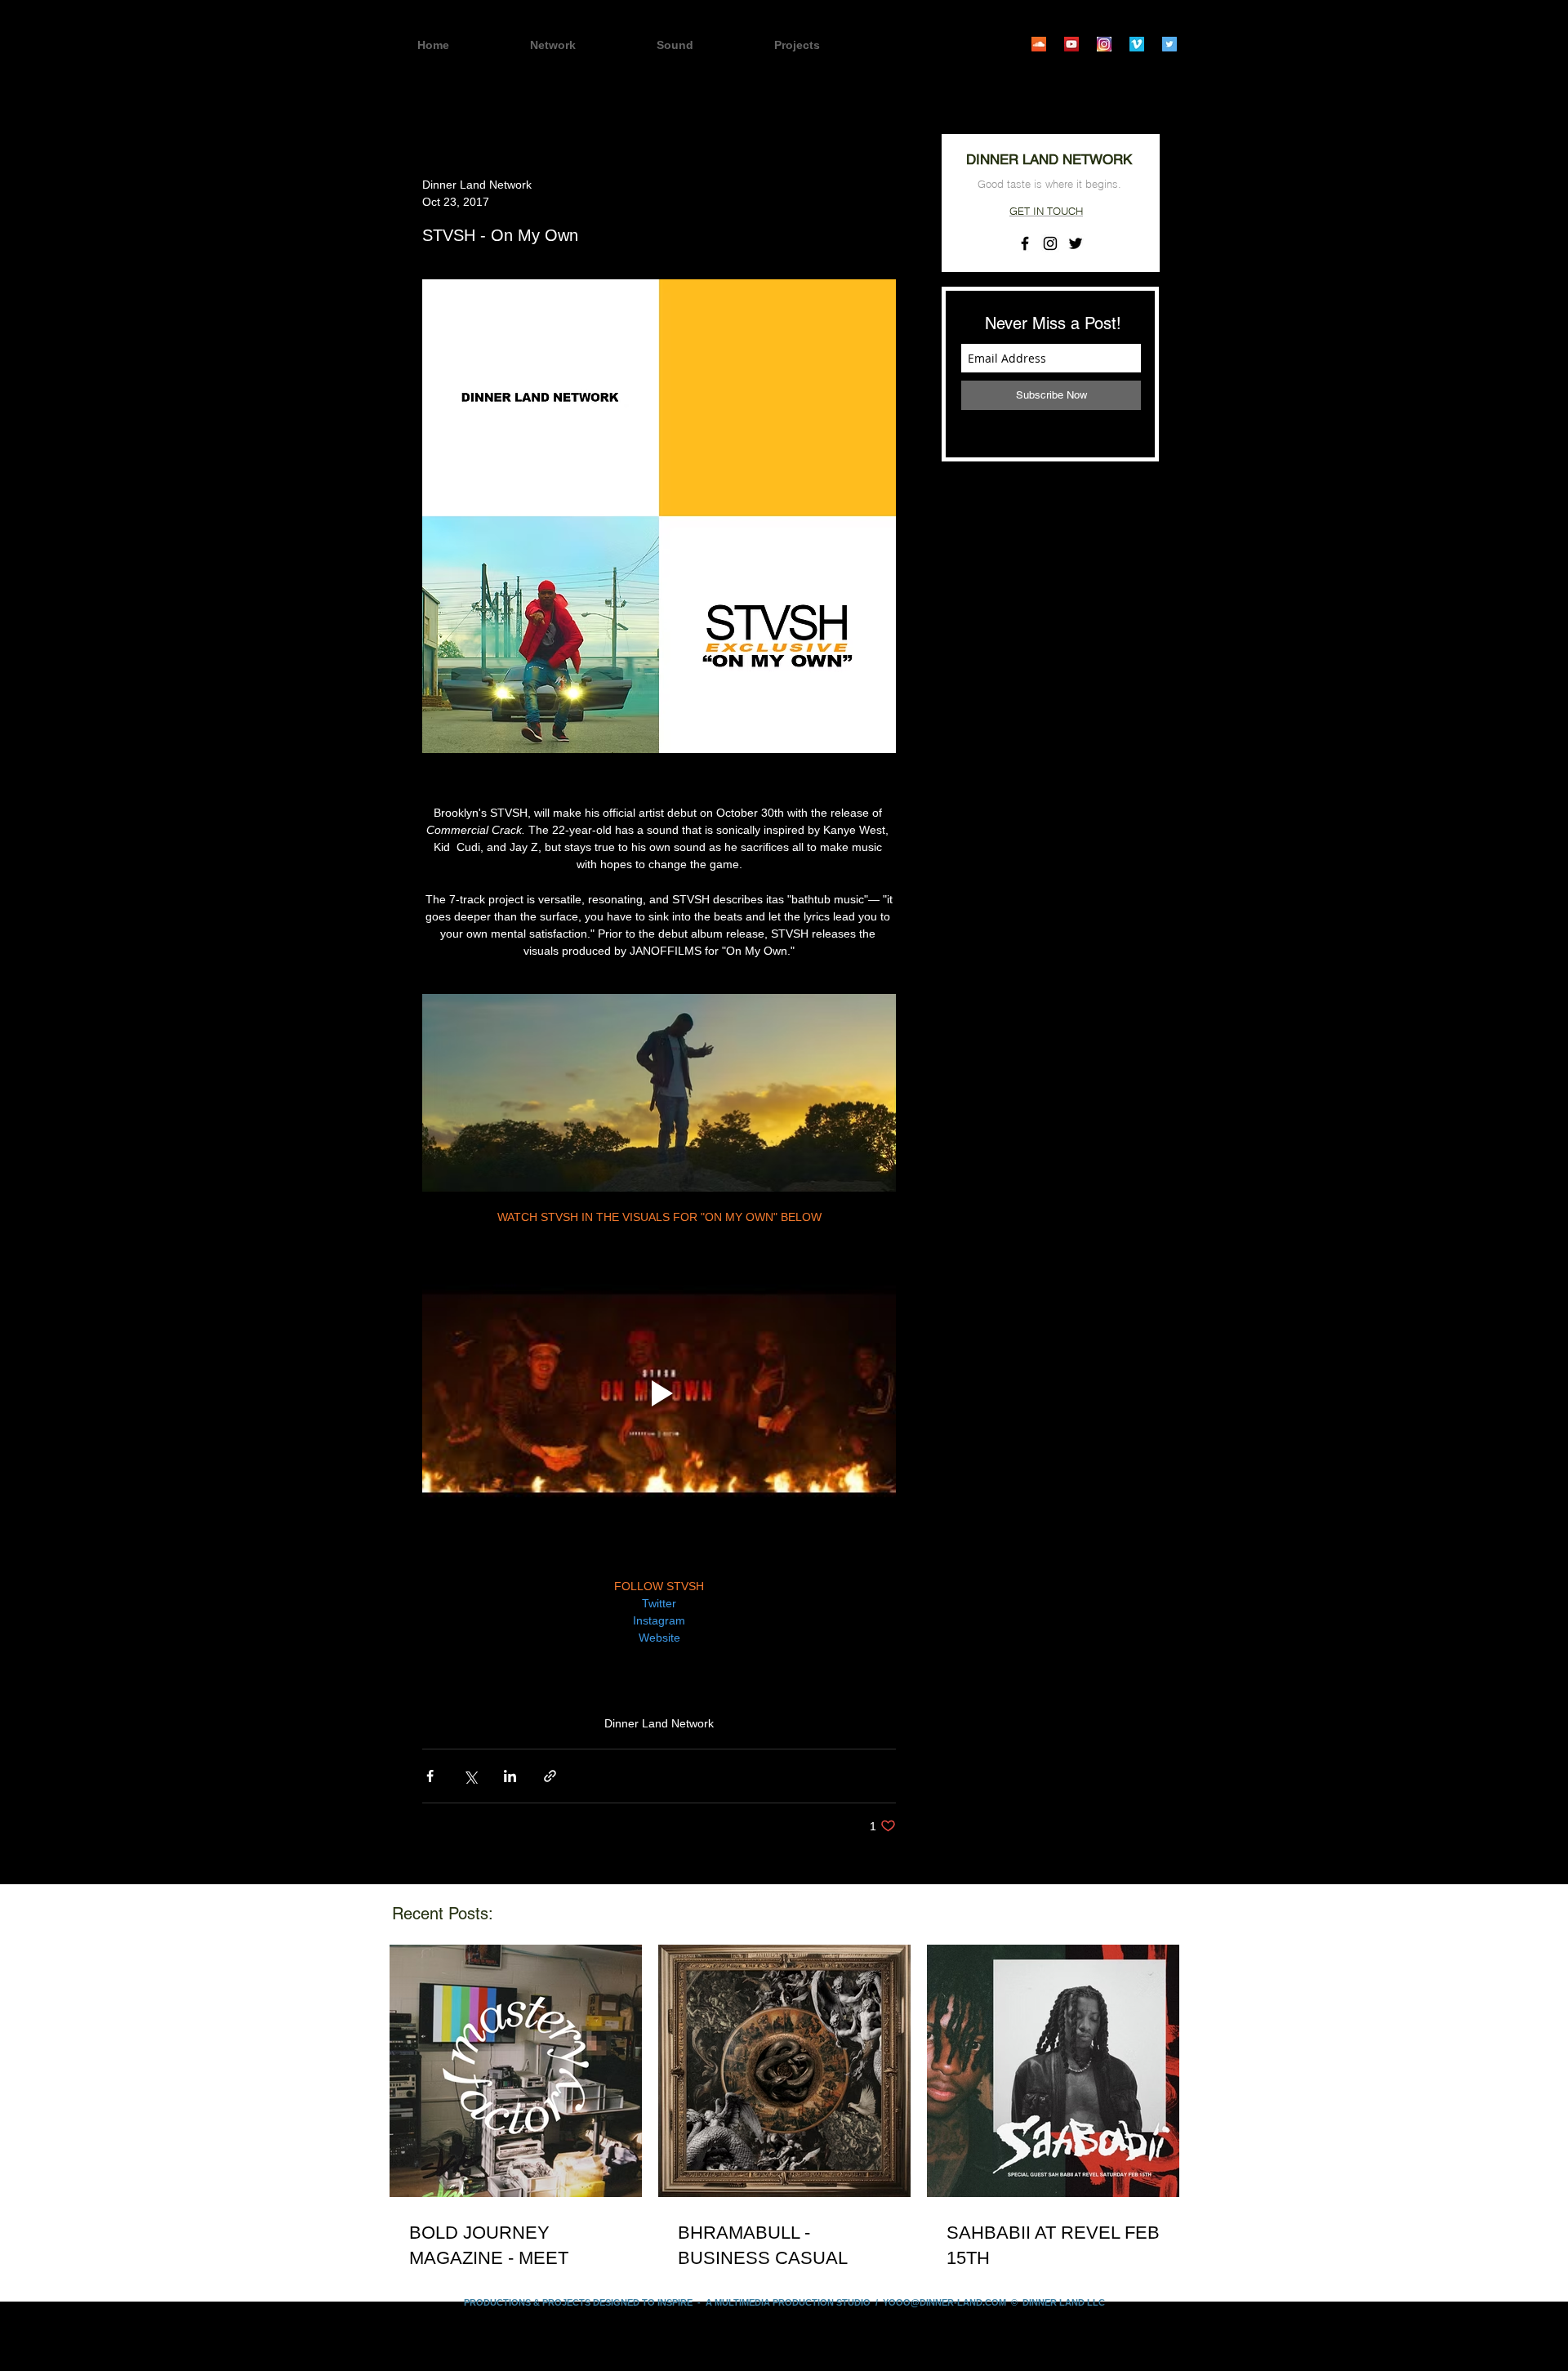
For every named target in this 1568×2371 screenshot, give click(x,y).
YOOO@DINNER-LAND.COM (944, 2302)
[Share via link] (550, 1776)
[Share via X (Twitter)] (470, 1776)
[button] (826, 45)
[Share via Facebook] (430, 1776)
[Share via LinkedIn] (510, 1776)
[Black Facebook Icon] (1025, 243)
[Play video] (659, 1393)
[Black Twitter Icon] (1076, 243)
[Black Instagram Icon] (1050, 243)
